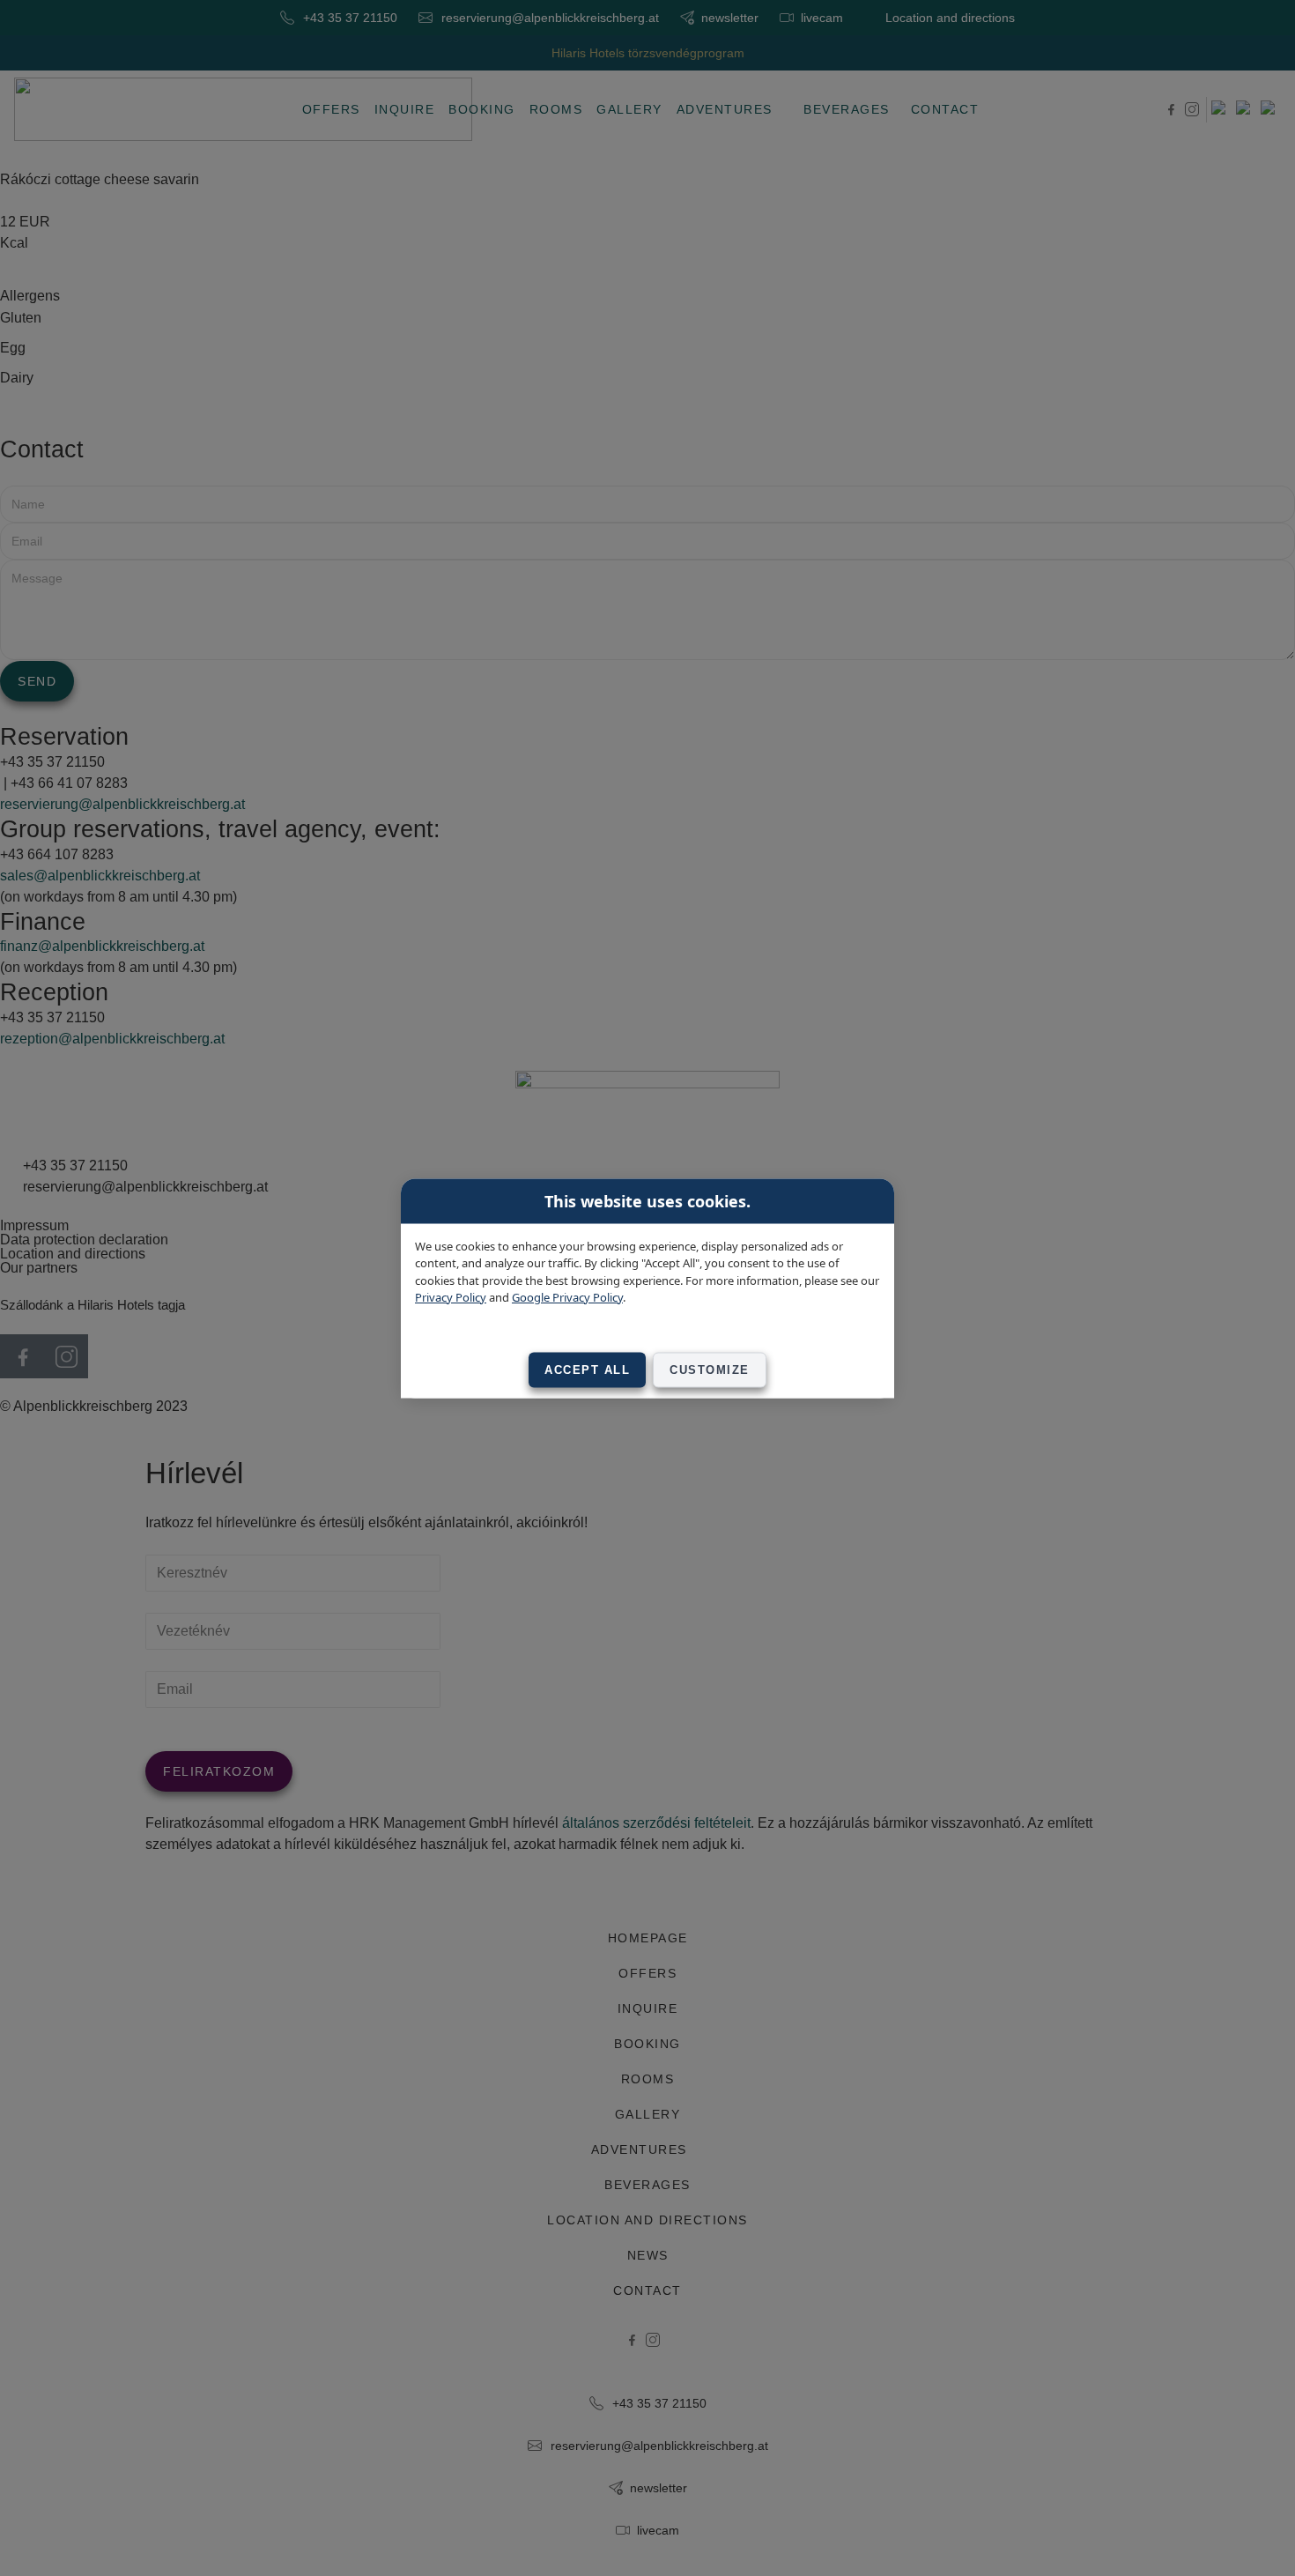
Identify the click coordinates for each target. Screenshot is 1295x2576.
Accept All (587, 1369)
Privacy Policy (451, 1297)
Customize (710, 1369)
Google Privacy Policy (567, 1297)
